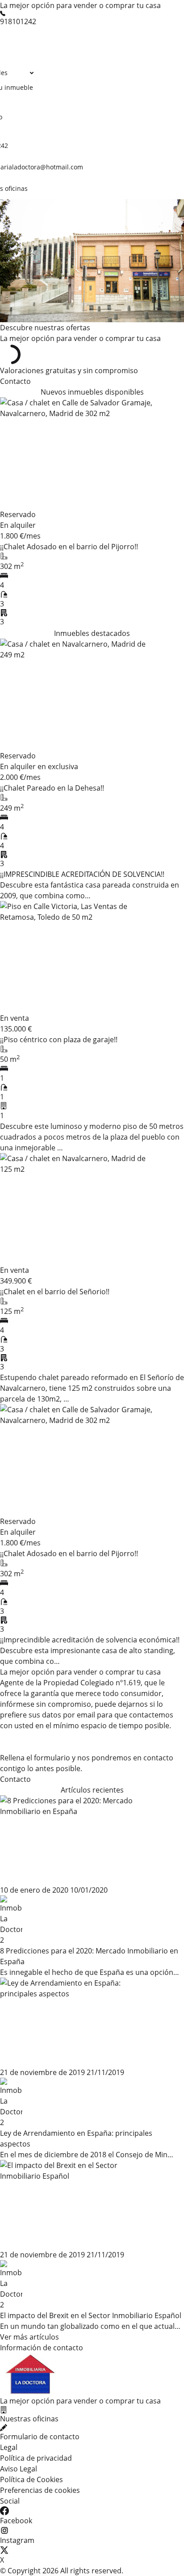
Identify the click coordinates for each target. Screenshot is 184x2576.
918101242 (18, 21)
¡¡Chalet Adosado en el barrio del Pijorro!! (69, 547)
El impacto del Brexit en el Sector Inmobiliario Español (91, 2315)
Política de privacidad (36, 2458)
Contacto (15, 381)
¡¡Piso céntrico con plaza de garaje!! (59, 1040)
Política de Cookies (31, 2479)
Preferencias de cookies (40, 2490)
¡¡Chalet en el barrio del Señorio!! (55, 1292)
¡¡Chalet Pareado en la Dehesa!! (52, 788)
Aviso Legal (19, 2469)
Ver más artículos (29, 2337)
